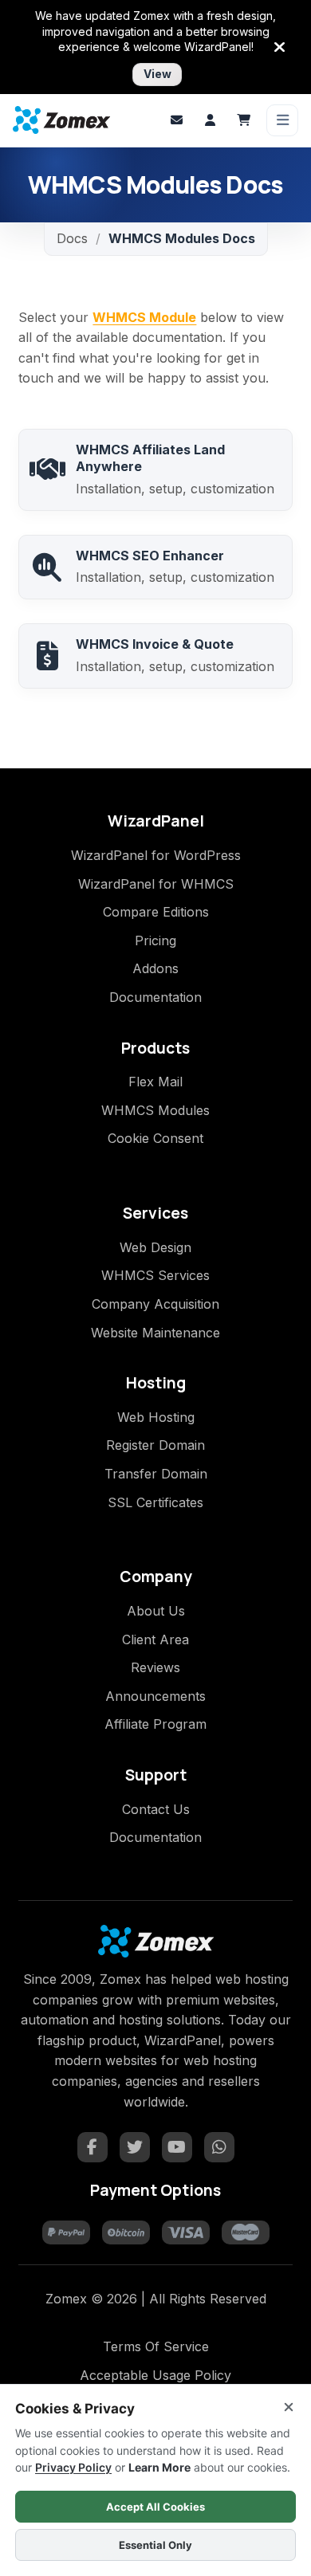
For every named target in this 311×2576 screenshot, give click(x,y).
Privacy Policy (73, 2467)
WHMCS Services (155, 1275)
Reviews (155, 1667)
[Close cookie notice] (289, 2407)
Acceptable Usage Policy (155, 2375)
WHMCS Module (144, 317)
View (157, 74)
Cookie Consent (155, 1138)
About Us (156, 1611)
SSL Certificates (155, 1502)
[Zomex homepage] (61, 120)
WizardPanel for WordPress (156, 855)
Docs (72, 238)
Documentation (155, 997)
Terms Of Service (156, 2346)
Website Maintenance (155, 1333)
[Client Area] (210, 120)
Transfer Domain (156, 1474)
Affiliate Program (155, 1724)
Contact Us (156, 1809)
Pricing (155, 940)
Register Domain (155, 1445)
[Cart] (243, 120)
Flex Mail (155, 1082)
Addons (155, 968)
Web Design (155, 1247)
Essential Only (155, 2545)
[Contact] (176, 120)
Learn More (159, 2467)
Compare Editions (156, 912)
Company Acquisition (155, 1304)
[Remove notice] (280, 47)
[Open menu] (282, 120)
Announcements (155, 1696)
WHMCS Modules (155, 1110)
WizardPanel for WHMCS (156, 884)
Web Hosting (156, 1417)
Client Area (155, 1639)
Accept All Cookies (155, 2507)
